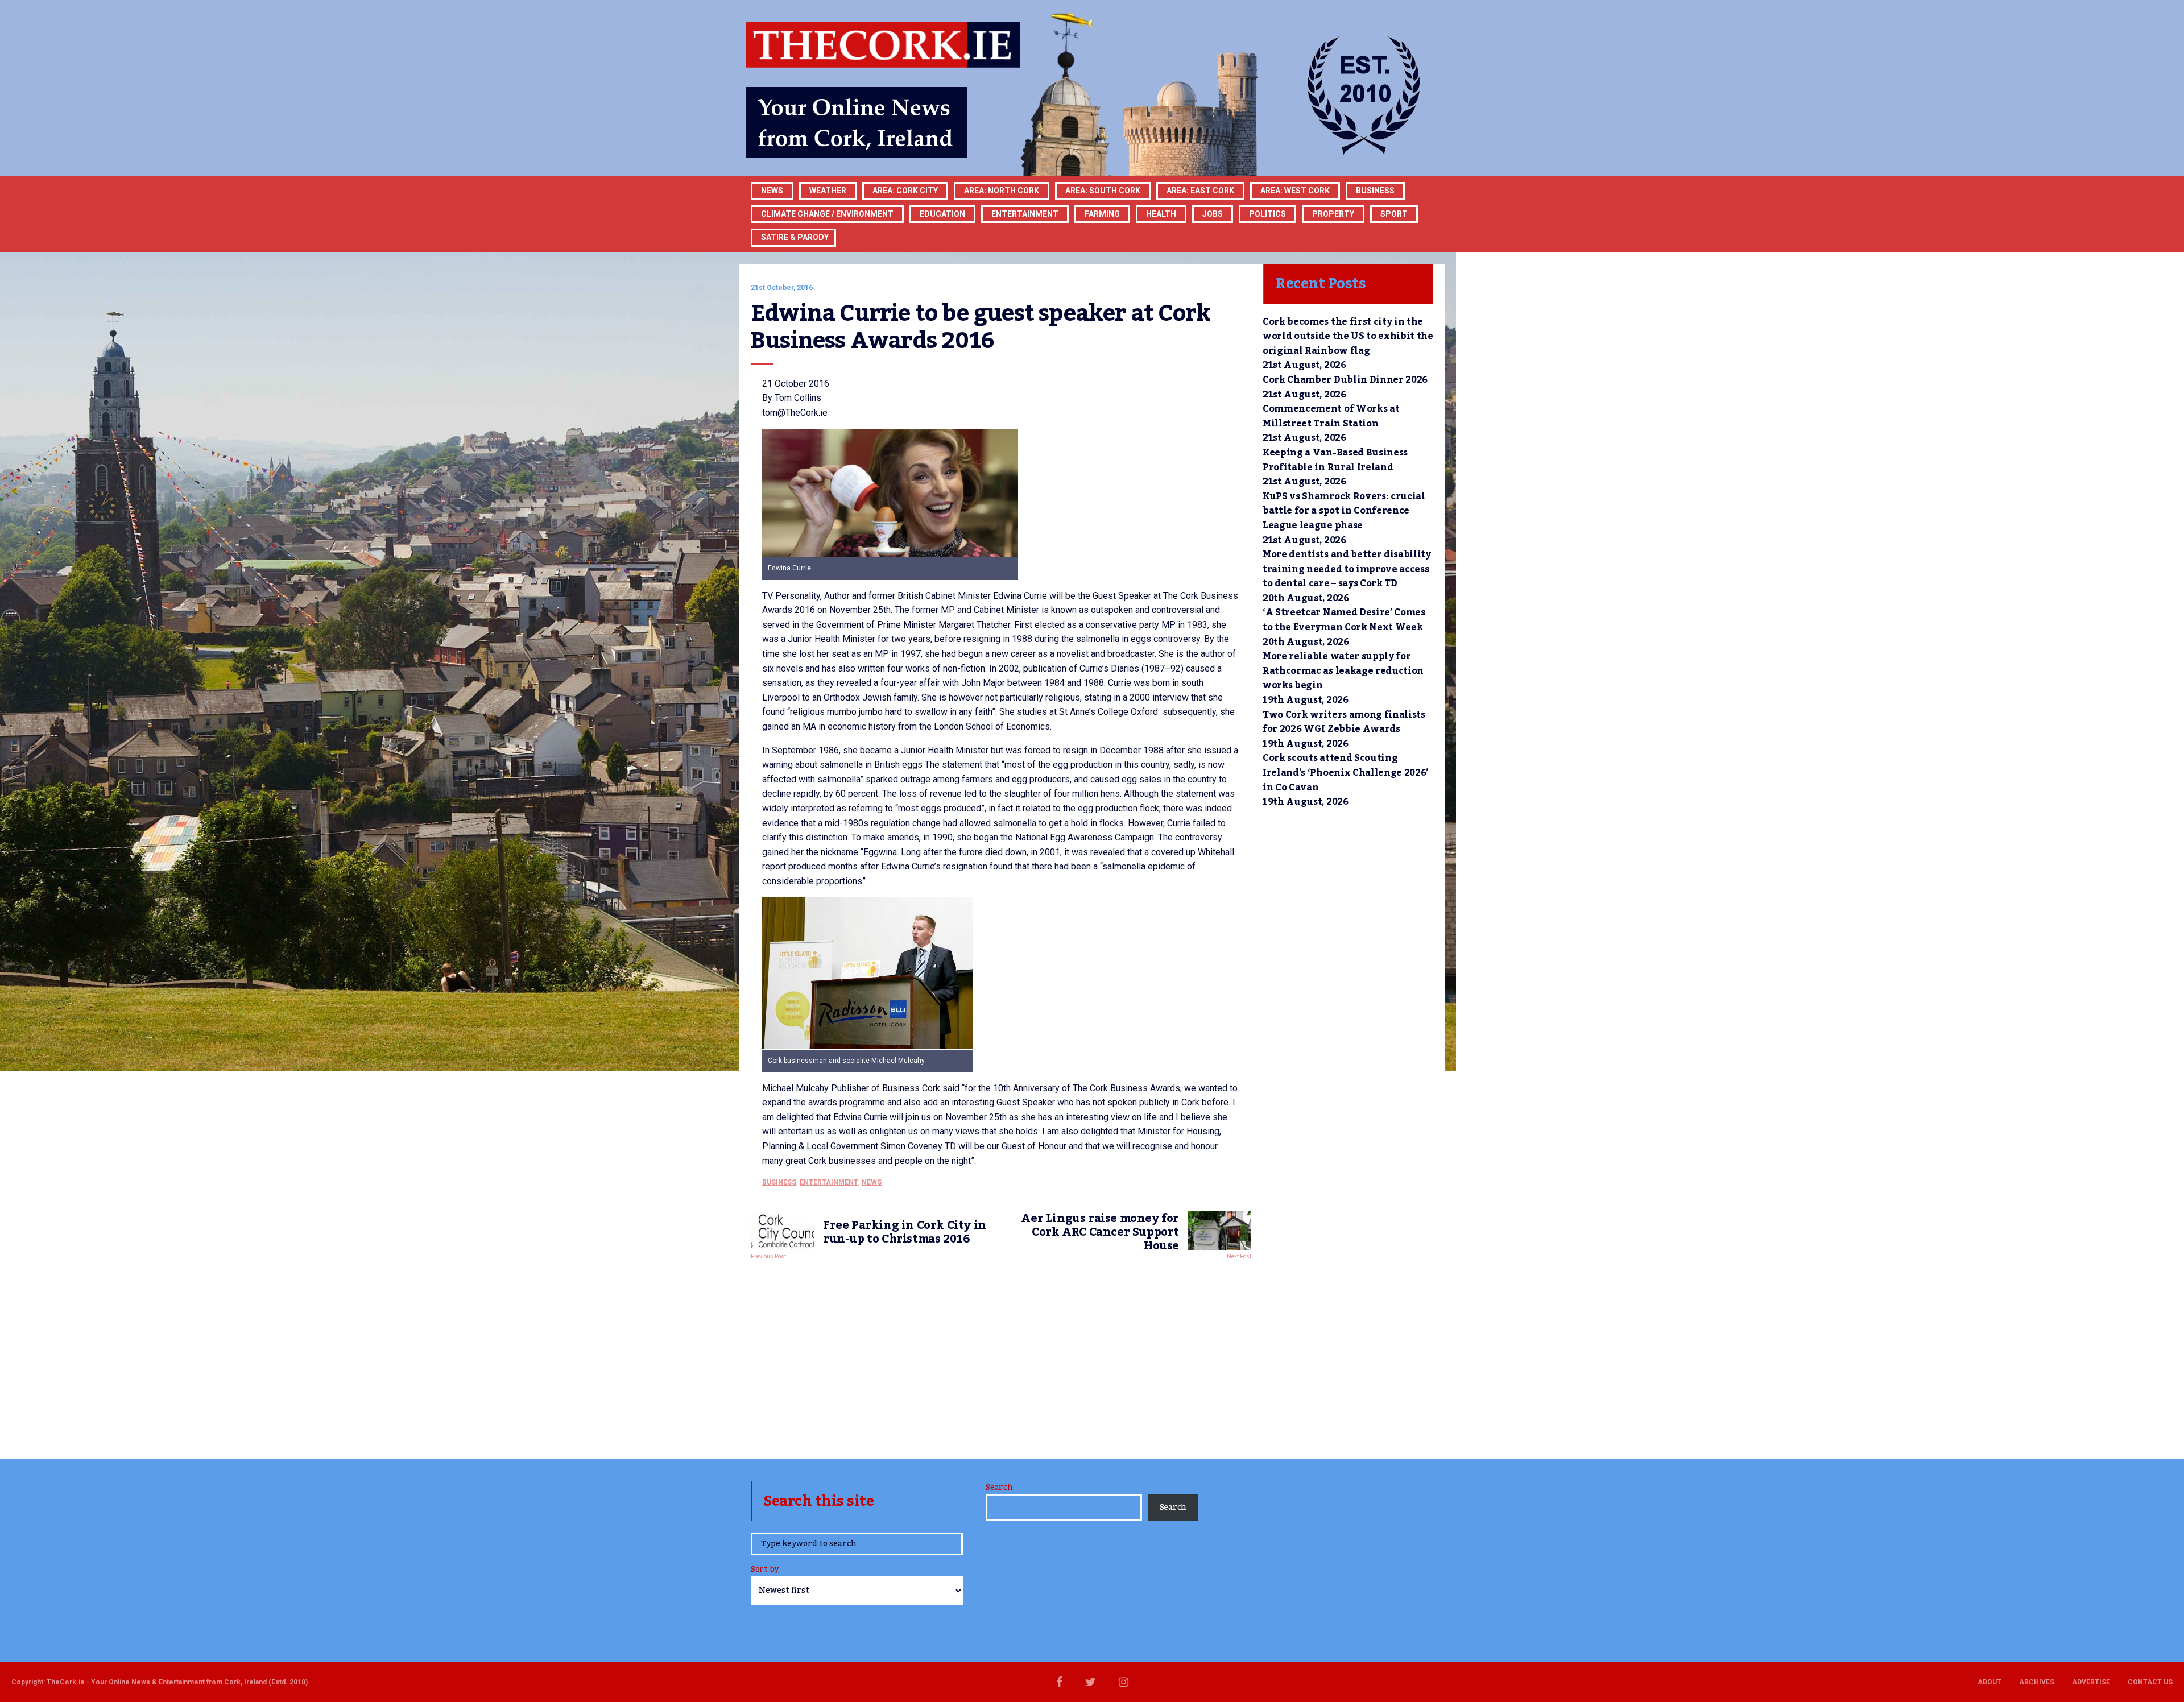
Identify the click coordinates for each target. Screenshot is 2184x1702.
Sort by (765, 1570)
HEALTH (1161, 214)
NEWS (872, 1182)
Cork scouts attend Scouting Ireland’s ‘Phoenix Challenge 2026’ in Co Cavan (1345, 773)
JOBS (1213, 214)
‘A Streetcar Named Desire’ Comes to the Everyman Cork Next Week (1344, 620)
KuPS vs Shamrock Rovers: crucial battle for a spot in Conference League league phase (1344, 511)
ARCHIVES (2037, 1682)
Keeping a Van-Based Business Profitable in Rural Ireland (1335, 460)
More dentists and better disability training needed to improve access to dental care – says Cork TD (1347, 569)
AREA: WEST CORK (1295, 191)
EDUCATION (942, 214)
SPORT (1394, 214)
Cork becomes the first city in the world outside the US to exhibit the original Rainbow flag (1348, 336)
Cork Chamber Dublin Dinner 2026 (1345, 380)
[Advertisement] (1001, 1356)
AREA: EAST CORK (1200, 191)
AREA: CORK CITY (905, 191)
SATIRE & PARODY (795, 237)
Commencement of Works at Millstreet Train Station (1331, 416)
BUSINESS (1375, 191)
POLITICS (1267, 214)
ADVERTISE (2091, 1682)
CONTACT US (2150, 1682)
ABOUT (1989, 1682)
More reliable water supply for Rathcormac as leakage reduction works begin (1343, 671)
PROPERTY (1333, 214)
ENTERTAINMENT (1025, 214)
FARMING (1102, 214)
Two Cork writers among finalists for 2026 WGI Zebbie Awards (1344, 722)
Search (999, 1488)
